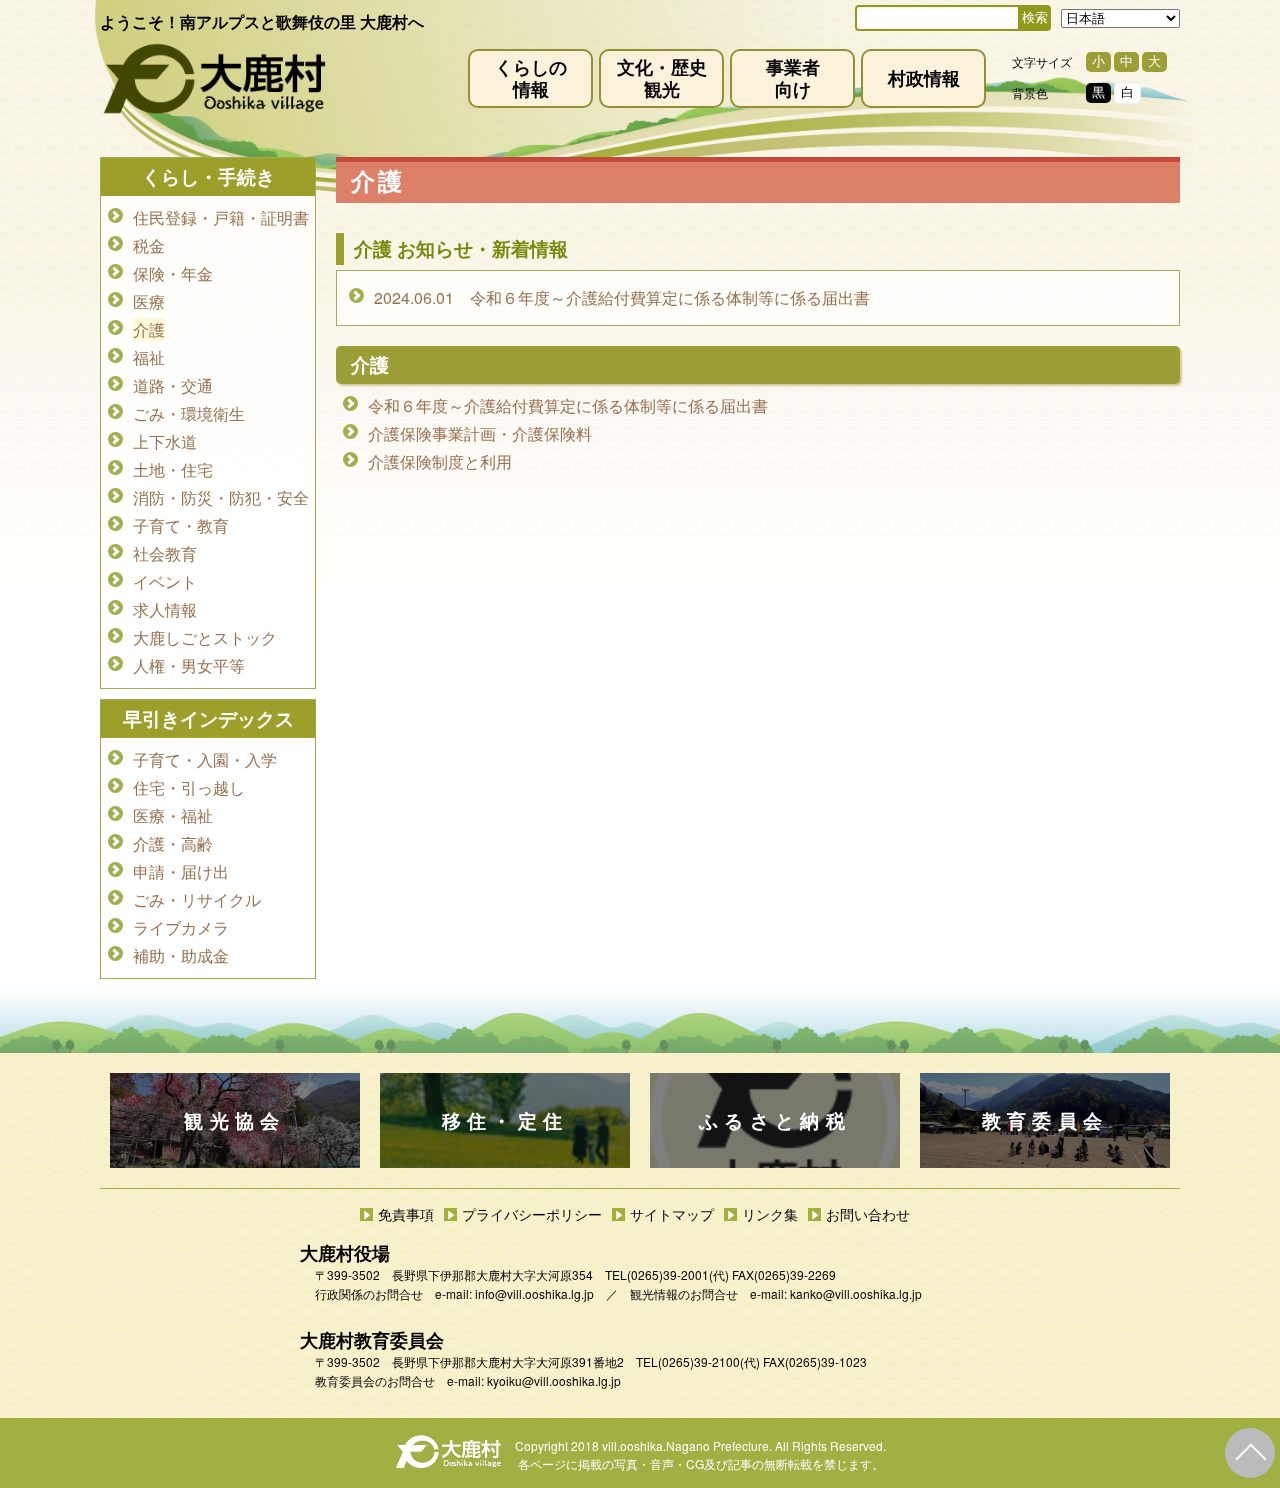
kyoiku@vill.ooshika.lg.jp (554, 1380)
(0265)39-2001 (668, 1274)
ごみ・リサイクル (197, 899)
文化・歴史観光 (662, 77)
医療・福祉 (173, 815)
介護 (149, 329)
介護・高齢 (173, 843)
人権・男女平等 (189, 665)
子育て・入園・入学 (205, 759)
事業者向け (793, 77)
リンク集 (770, 1214)
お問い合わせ (868, 1214)
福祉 (149, 357)
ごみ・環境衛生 (189, 413)
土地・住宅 (173, 469)
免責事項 (406, 1214)
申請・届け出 (181, 871)
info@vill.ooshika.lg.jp (534, 1293)
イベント (165, 581)
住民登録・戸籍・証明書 (221, 217)
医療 (149, 301)
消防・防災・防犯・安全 (221, 497)
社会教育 (165, 553)
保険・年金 (173, 273)
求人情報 (165, 609)
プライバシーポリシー (532, 1214)
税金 (149, 245)
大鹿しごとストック (205, 637)
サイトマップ (672, 1214)
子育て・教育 (181, 525)
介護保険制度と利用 (440, 461)
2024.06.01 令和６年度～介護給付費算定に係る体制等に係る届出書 (622, 297)
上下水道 (165, 441)
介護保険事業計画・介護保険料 (480, 433)
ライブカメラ (181, 927)
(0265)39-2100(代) (709, 1361)
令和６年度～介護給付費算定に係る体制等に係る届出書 (568, 405)
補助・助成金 (181, 955)
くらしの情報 (531, 77)
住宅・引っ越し (189, 787)
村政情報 (924, 77)
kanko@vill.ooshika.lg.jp (856, 1293)
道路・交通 (173, 385)
